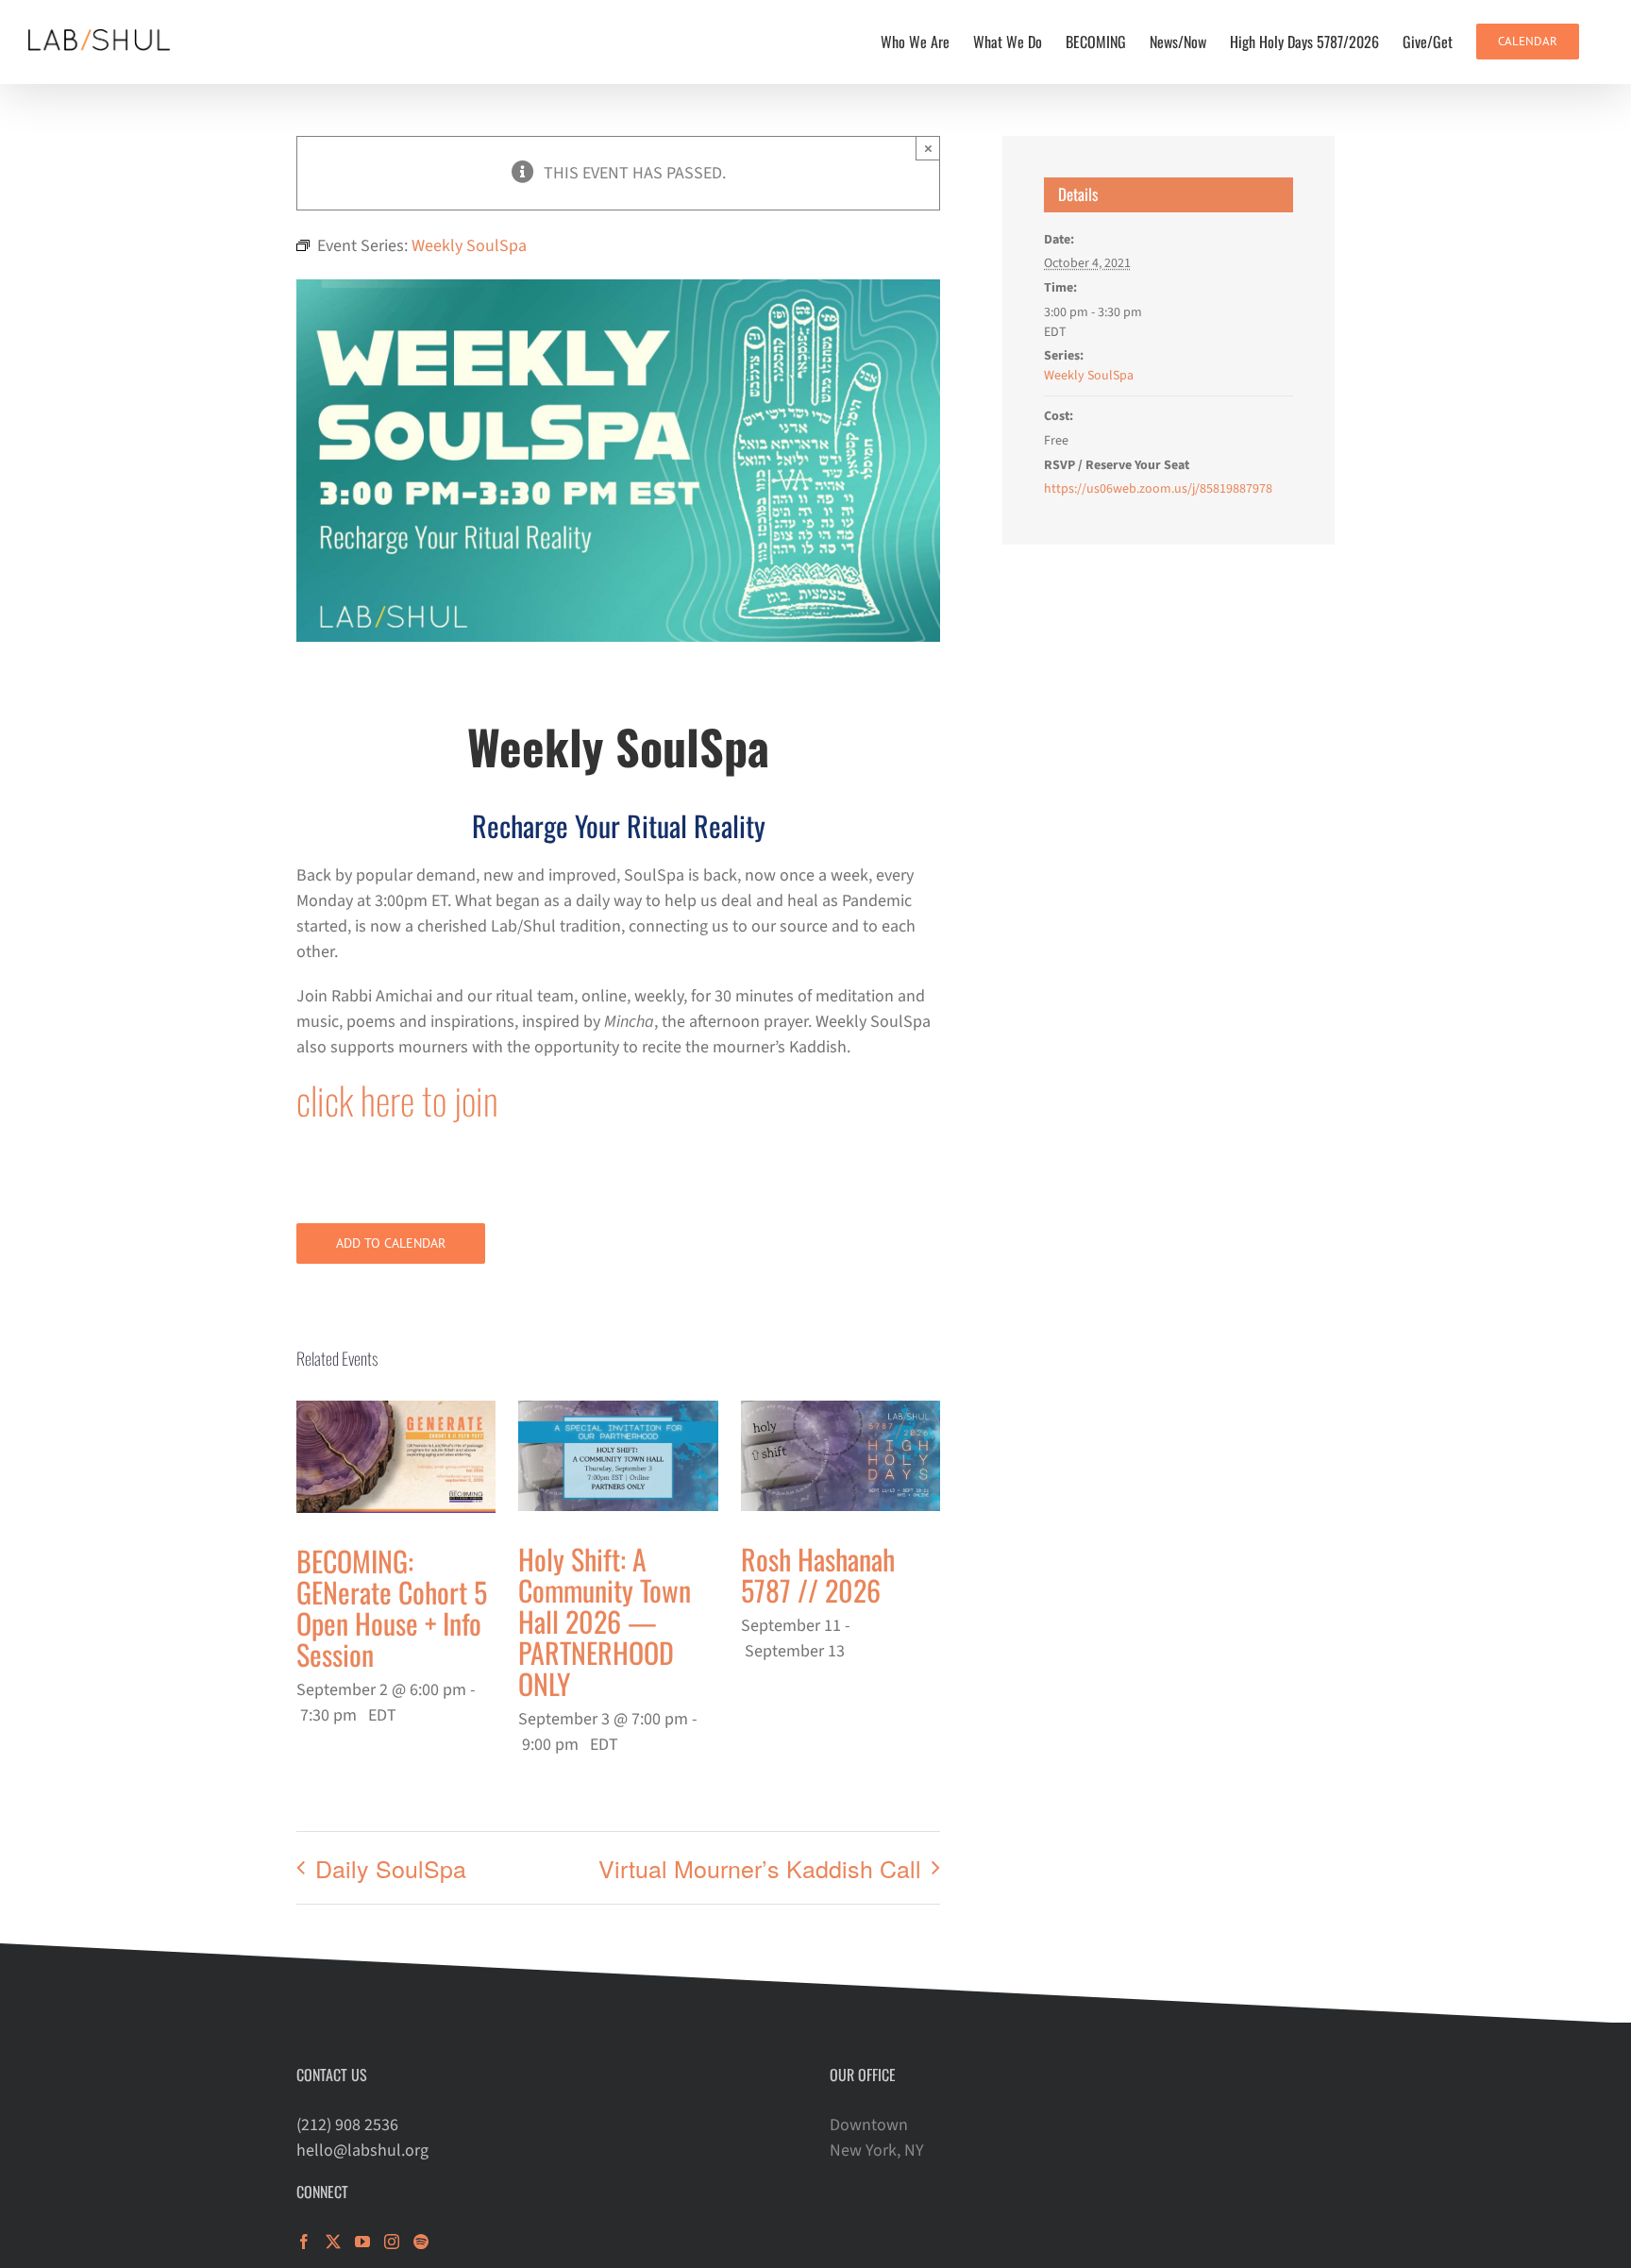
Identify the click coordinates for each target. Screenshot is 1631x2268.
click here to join (397, 1100)
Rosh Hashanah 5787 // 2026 (818, 1574)
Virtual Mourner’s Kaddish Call (760, 1868)
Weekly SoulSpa (1089, 376)
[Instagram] (392, 2242)
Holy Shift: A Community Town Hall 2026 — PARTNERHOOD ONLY (605, 1621)
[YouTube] (362, 2242)
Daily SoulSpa (391, 1868)
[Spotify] (421, 2242)
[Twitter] (333, 2242)
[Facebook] (304, 2242)
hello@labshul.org (362, 2150)
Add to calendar (391, 1243)
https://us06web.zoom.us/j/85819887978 (1158, 489)
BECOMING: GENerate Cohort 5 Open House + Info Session (392, 1607)
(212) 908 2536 (347, 2125)
